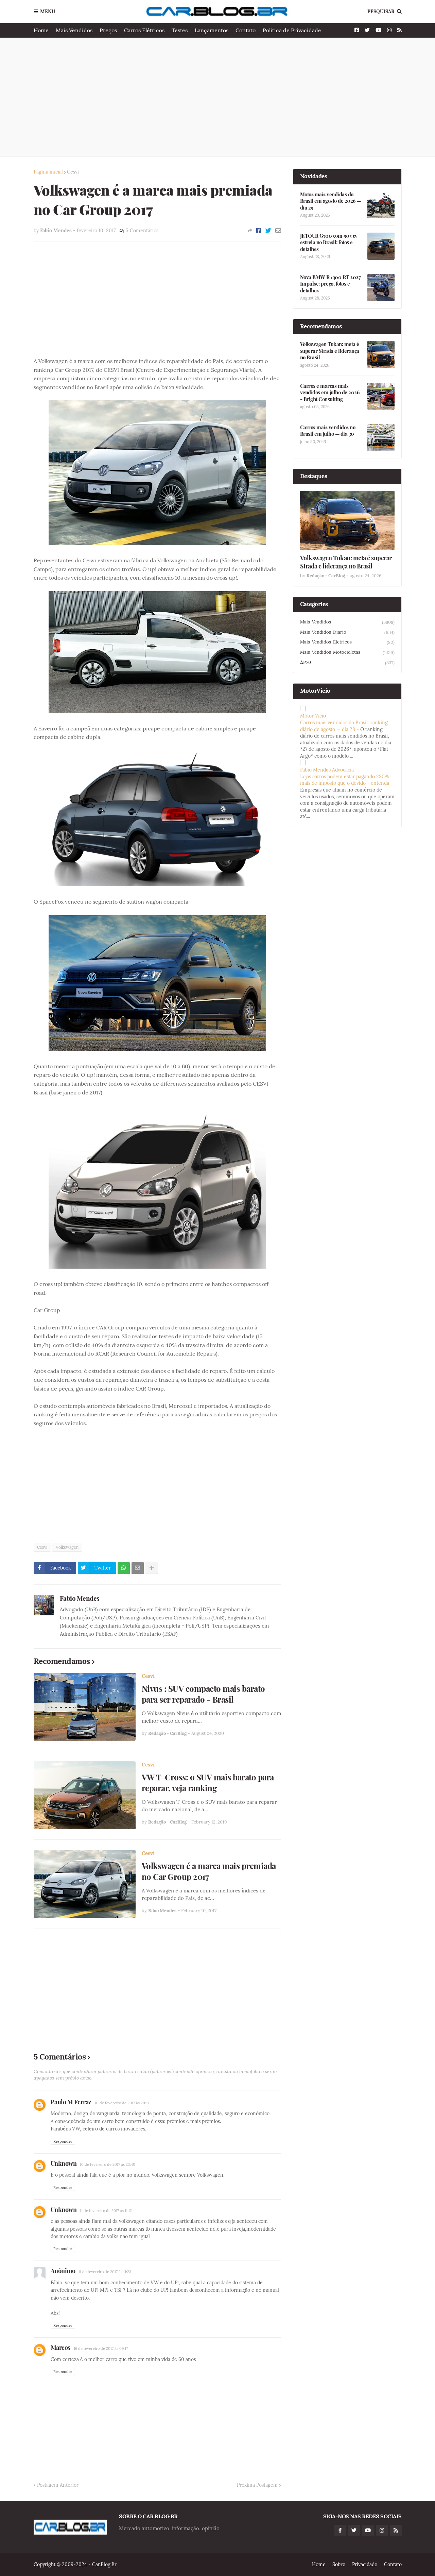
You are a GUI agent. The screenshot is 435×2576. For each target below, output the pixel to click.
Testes (180, 30)
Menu (48, 12)
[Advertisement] (218, 97)
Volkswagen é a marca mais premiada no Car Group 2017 (209, 1871)
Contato (246, 30)
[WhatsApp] (124, 1568)
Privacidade (365, 2564)
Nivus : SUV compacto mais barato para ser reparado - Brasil (203, 1694)
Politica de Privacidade (292, 30)
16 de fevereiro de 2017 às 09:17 (101, 2348)
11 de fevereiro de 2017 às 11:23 (105, 2272)
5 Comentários (142, 231)
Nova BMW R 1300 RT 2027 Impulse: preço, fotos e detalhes (330, 284)
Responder (63, 2141)
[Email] (278, 231)
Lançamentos (212, 30)
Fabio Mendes (80, 1598)
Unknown (64, 2163)
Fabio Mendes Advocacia (327, 770)
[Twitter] (268, 231)
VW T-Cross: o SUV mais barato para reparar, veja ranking (208, 1782)
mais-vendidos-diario (347, 632)
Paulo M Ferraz (71, 2102)
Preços (108, 30)
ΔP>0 (347, 663)
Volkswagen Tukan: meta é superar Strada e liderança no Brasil (330, 351)
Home (41, 30)
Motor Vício (313, 716)
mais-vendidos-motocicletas (347, 652)
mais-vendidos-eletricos (347, 642)
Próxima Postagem (257, 2485)
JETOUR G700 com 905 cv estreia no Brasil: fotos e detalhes (329, 242)
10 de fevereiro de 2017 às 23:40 (108, 2164)
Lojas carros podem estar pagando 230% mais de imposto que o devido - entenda (345, 780)
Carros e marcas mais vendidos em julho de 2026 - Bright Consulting (330, 393)
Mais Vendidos (74, 30)
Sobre (339, 2564)
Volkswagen (67, 1547)
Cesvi (73, 172)
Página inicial (48, 172)
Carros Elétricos (144, 30)
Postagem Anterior (58, 2485)
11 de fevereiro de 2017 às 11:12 (106, 2211)
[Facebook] (259, 231)
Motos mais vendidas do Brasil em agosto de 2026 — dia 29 (330, 201)
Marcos (60, 2347)
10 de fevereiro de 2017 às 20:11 (122, 2103)
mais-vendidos (347, 622)
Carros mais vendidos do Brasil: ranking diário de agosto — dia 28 (344, 726)
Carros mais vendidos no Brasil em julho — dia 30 (328, 431)
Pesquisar (381, 12)
